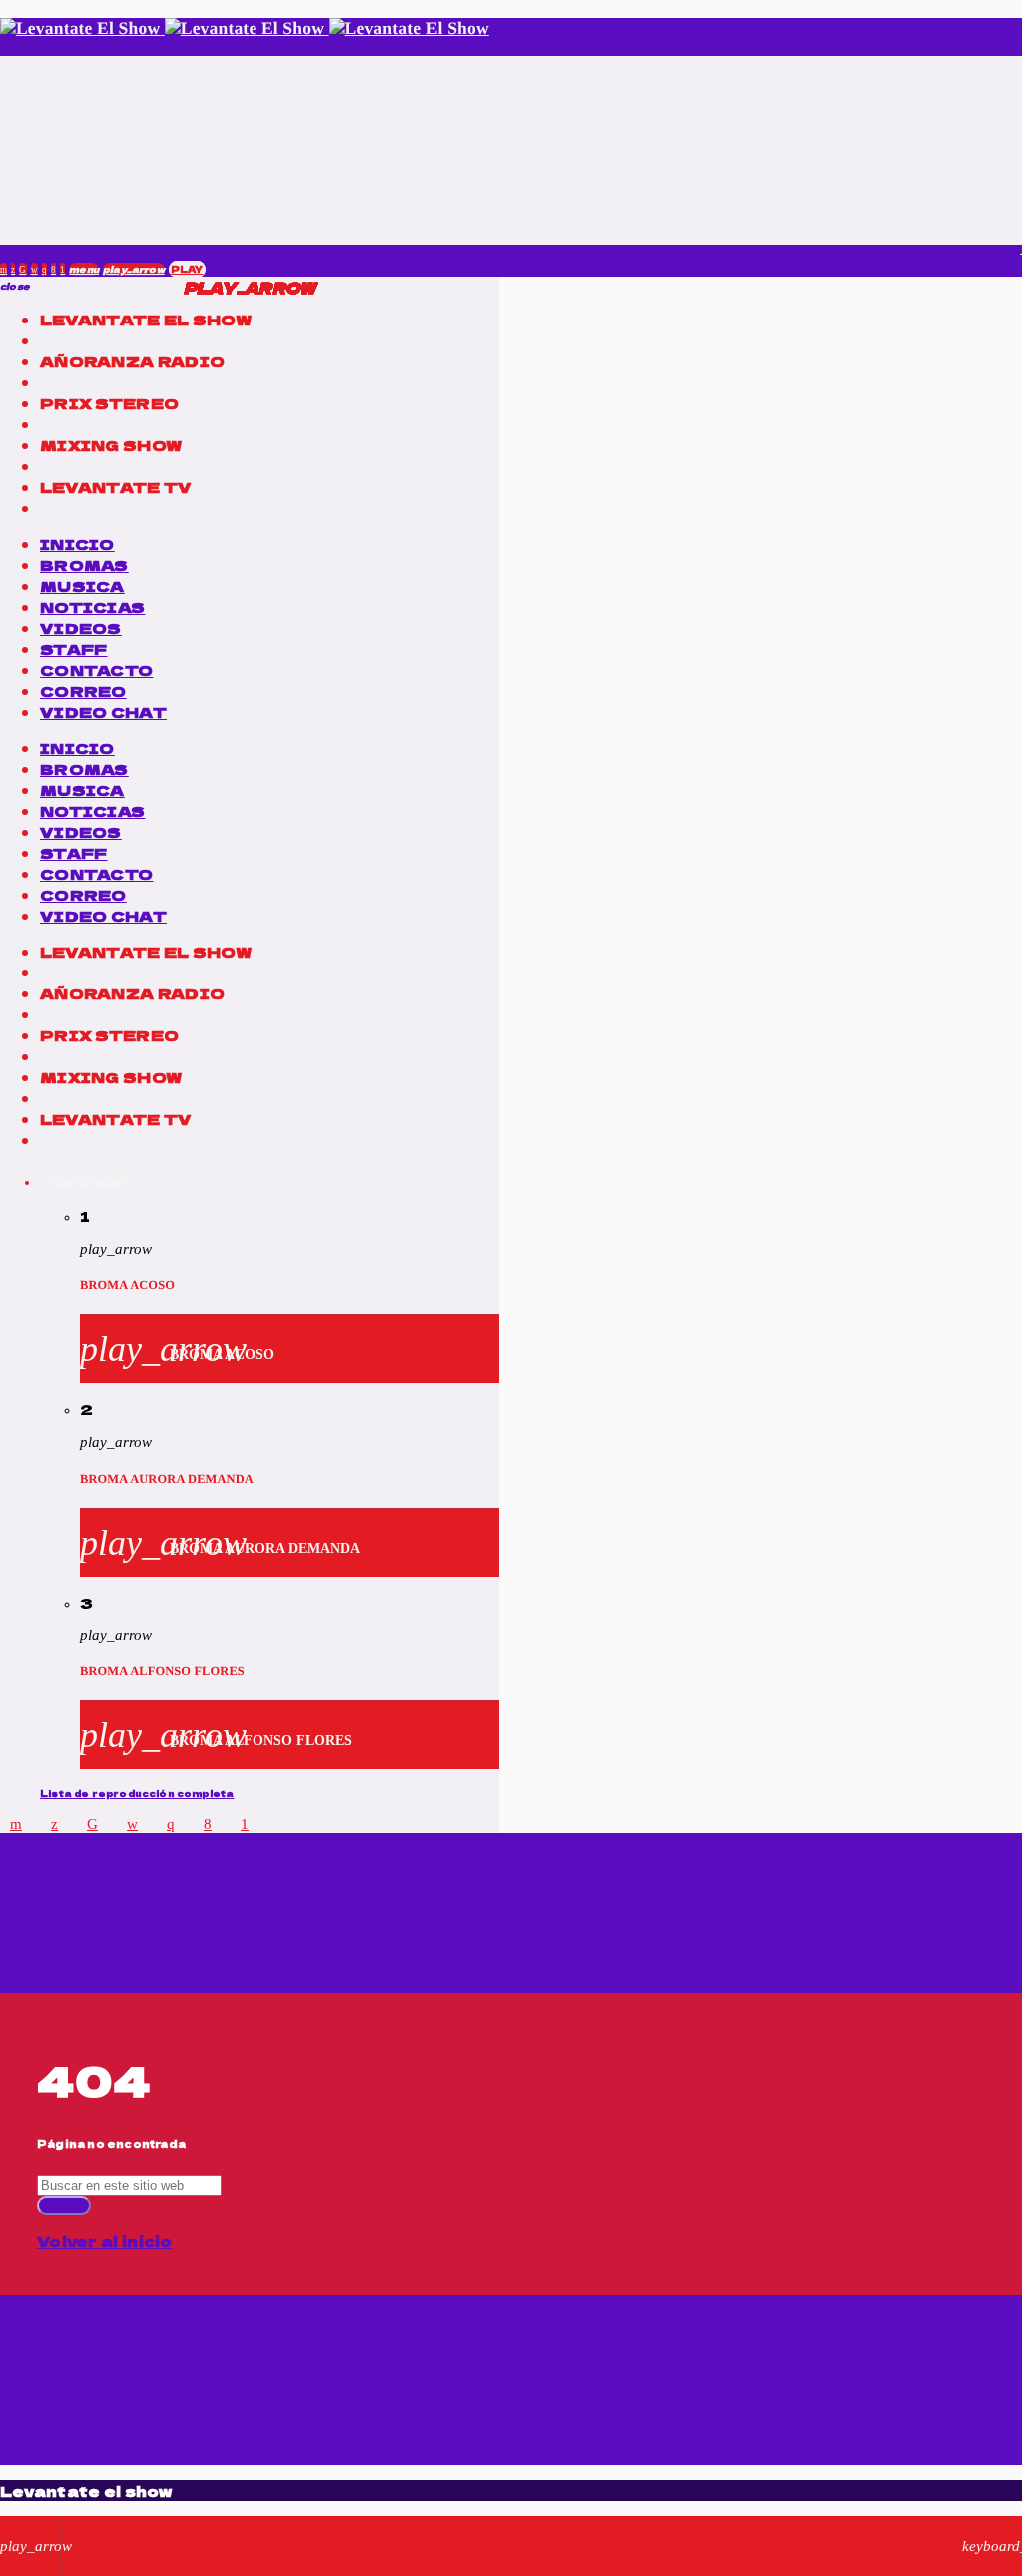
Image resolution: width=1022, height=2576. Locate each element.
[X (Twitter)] (13, 269)
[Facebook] (53, 269)
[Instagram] (44, 269)
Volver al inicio (105, 2240)
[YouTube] (3, 269)
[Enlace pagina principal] (245, 28)
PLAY (187, 269)
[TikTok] (22, 269)
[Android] (62, 269)
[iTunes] (34, 269)
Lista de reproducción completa (137, 1794)
